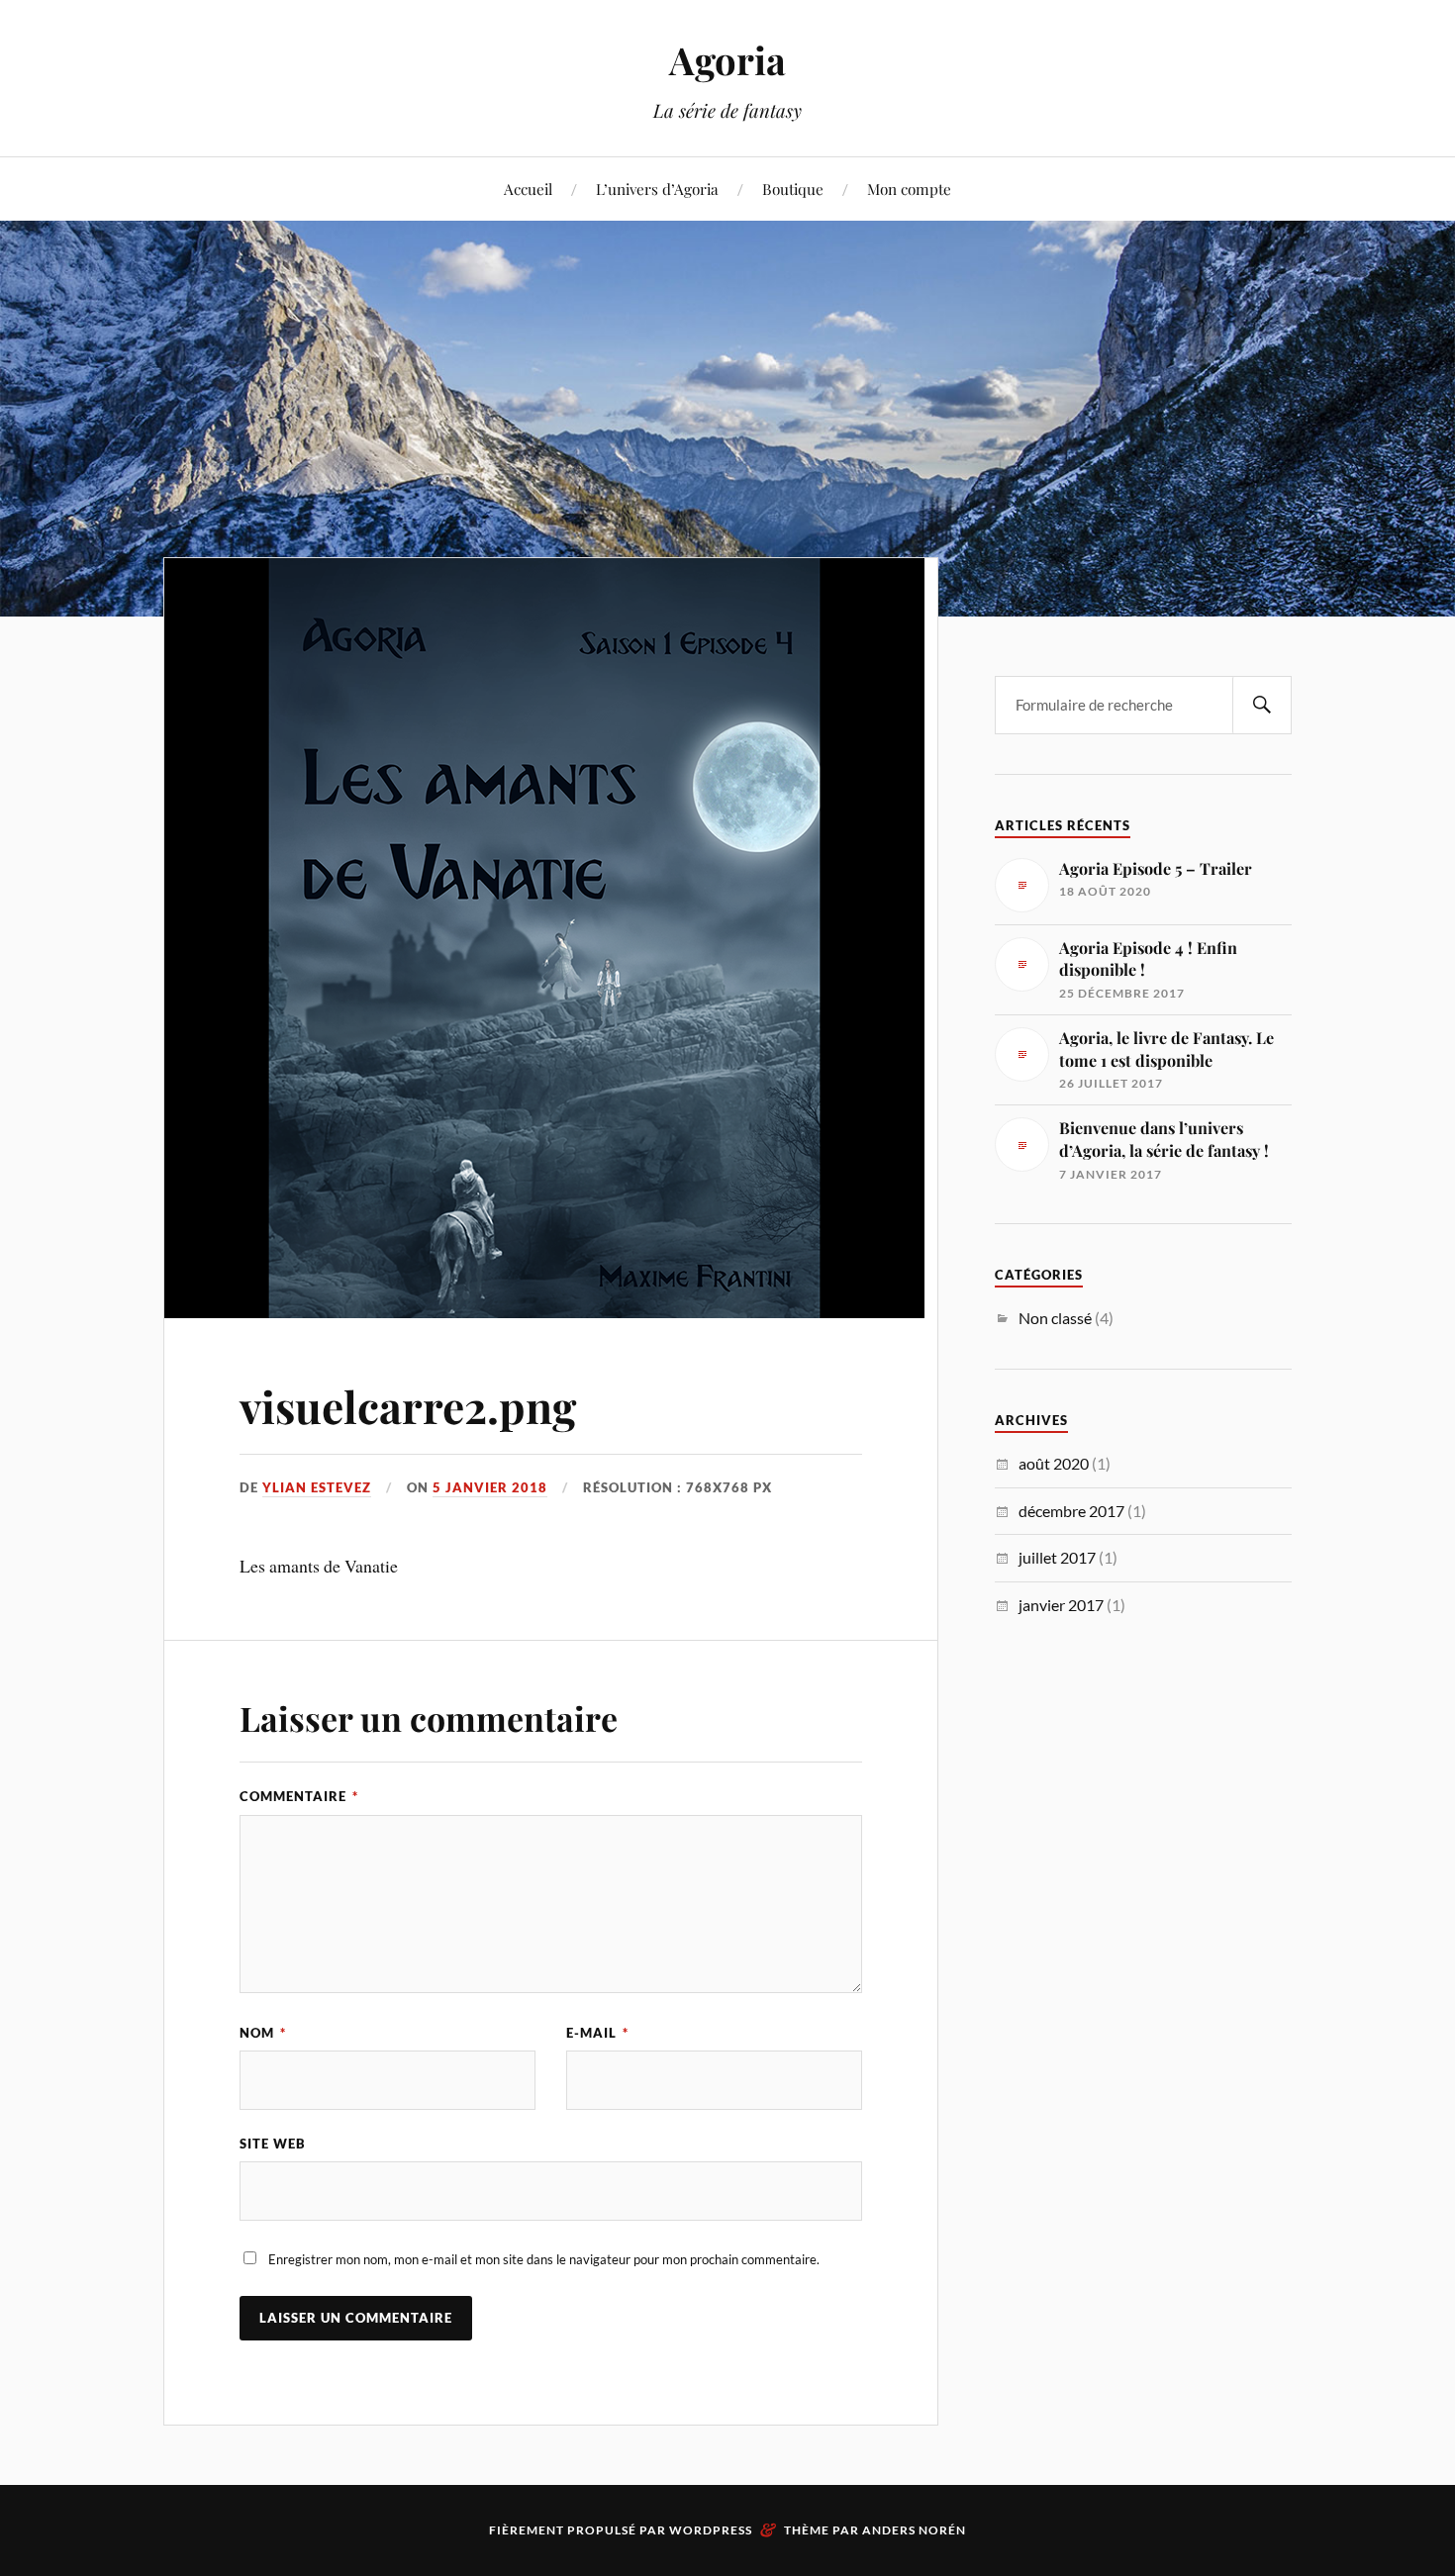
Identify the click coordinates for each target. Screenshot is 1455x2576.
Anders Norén (914, 2530)
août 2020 (1054, 1463)
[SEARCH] (1262, 705)
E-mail (597, 2033)
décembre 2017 (1071, 1511)
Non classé (1055, 1318)
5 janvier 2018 (490, 1487)
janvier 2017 (1061, 1605)
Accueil (528, 189)
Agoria (727, 60)
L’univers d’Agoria (657, 189)
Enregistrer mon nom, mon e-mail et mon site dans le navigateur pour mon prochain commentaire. (544, 2259)
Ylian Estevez (317, 1487)
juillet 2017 (1057, 1557)
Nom (263, 2033)
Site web (273, 2144)
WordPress (711, 2530)
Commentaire (299, 1796)
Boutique (793, 189)
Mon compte (909, 189)
